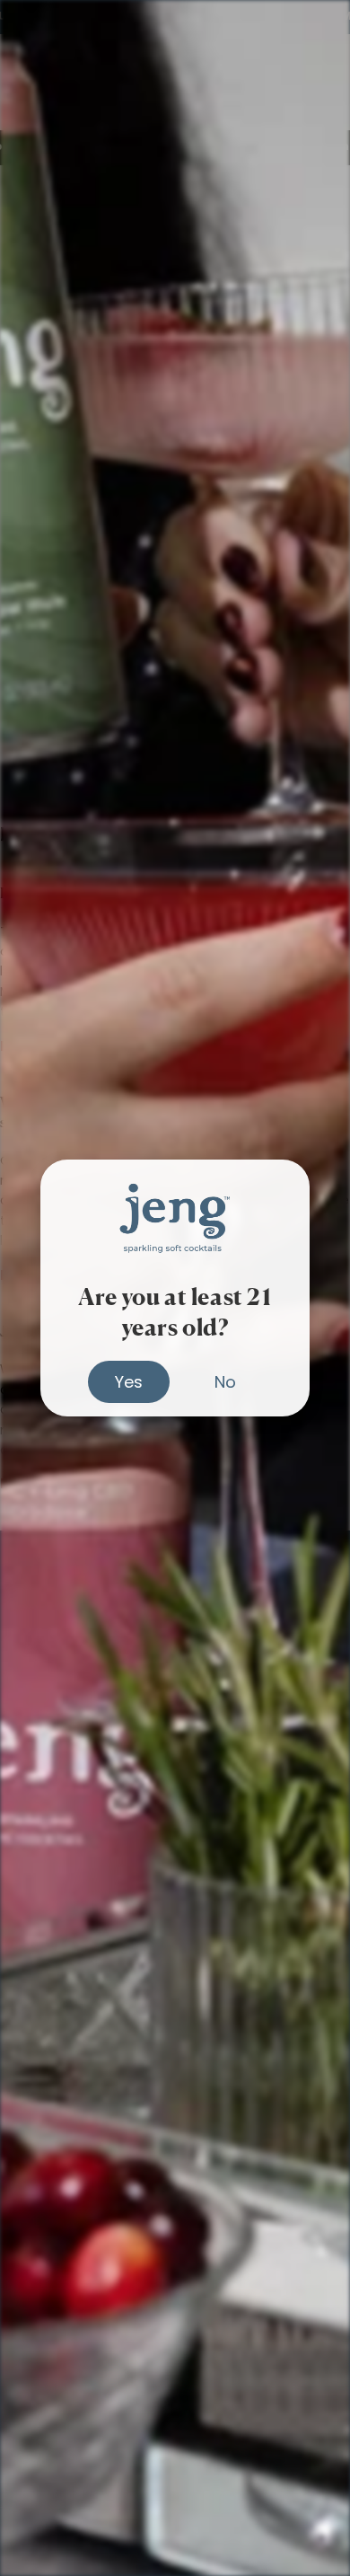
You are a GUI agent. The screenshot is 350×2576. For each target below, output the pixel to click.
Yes (129, 1382)
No (225, 1382)
